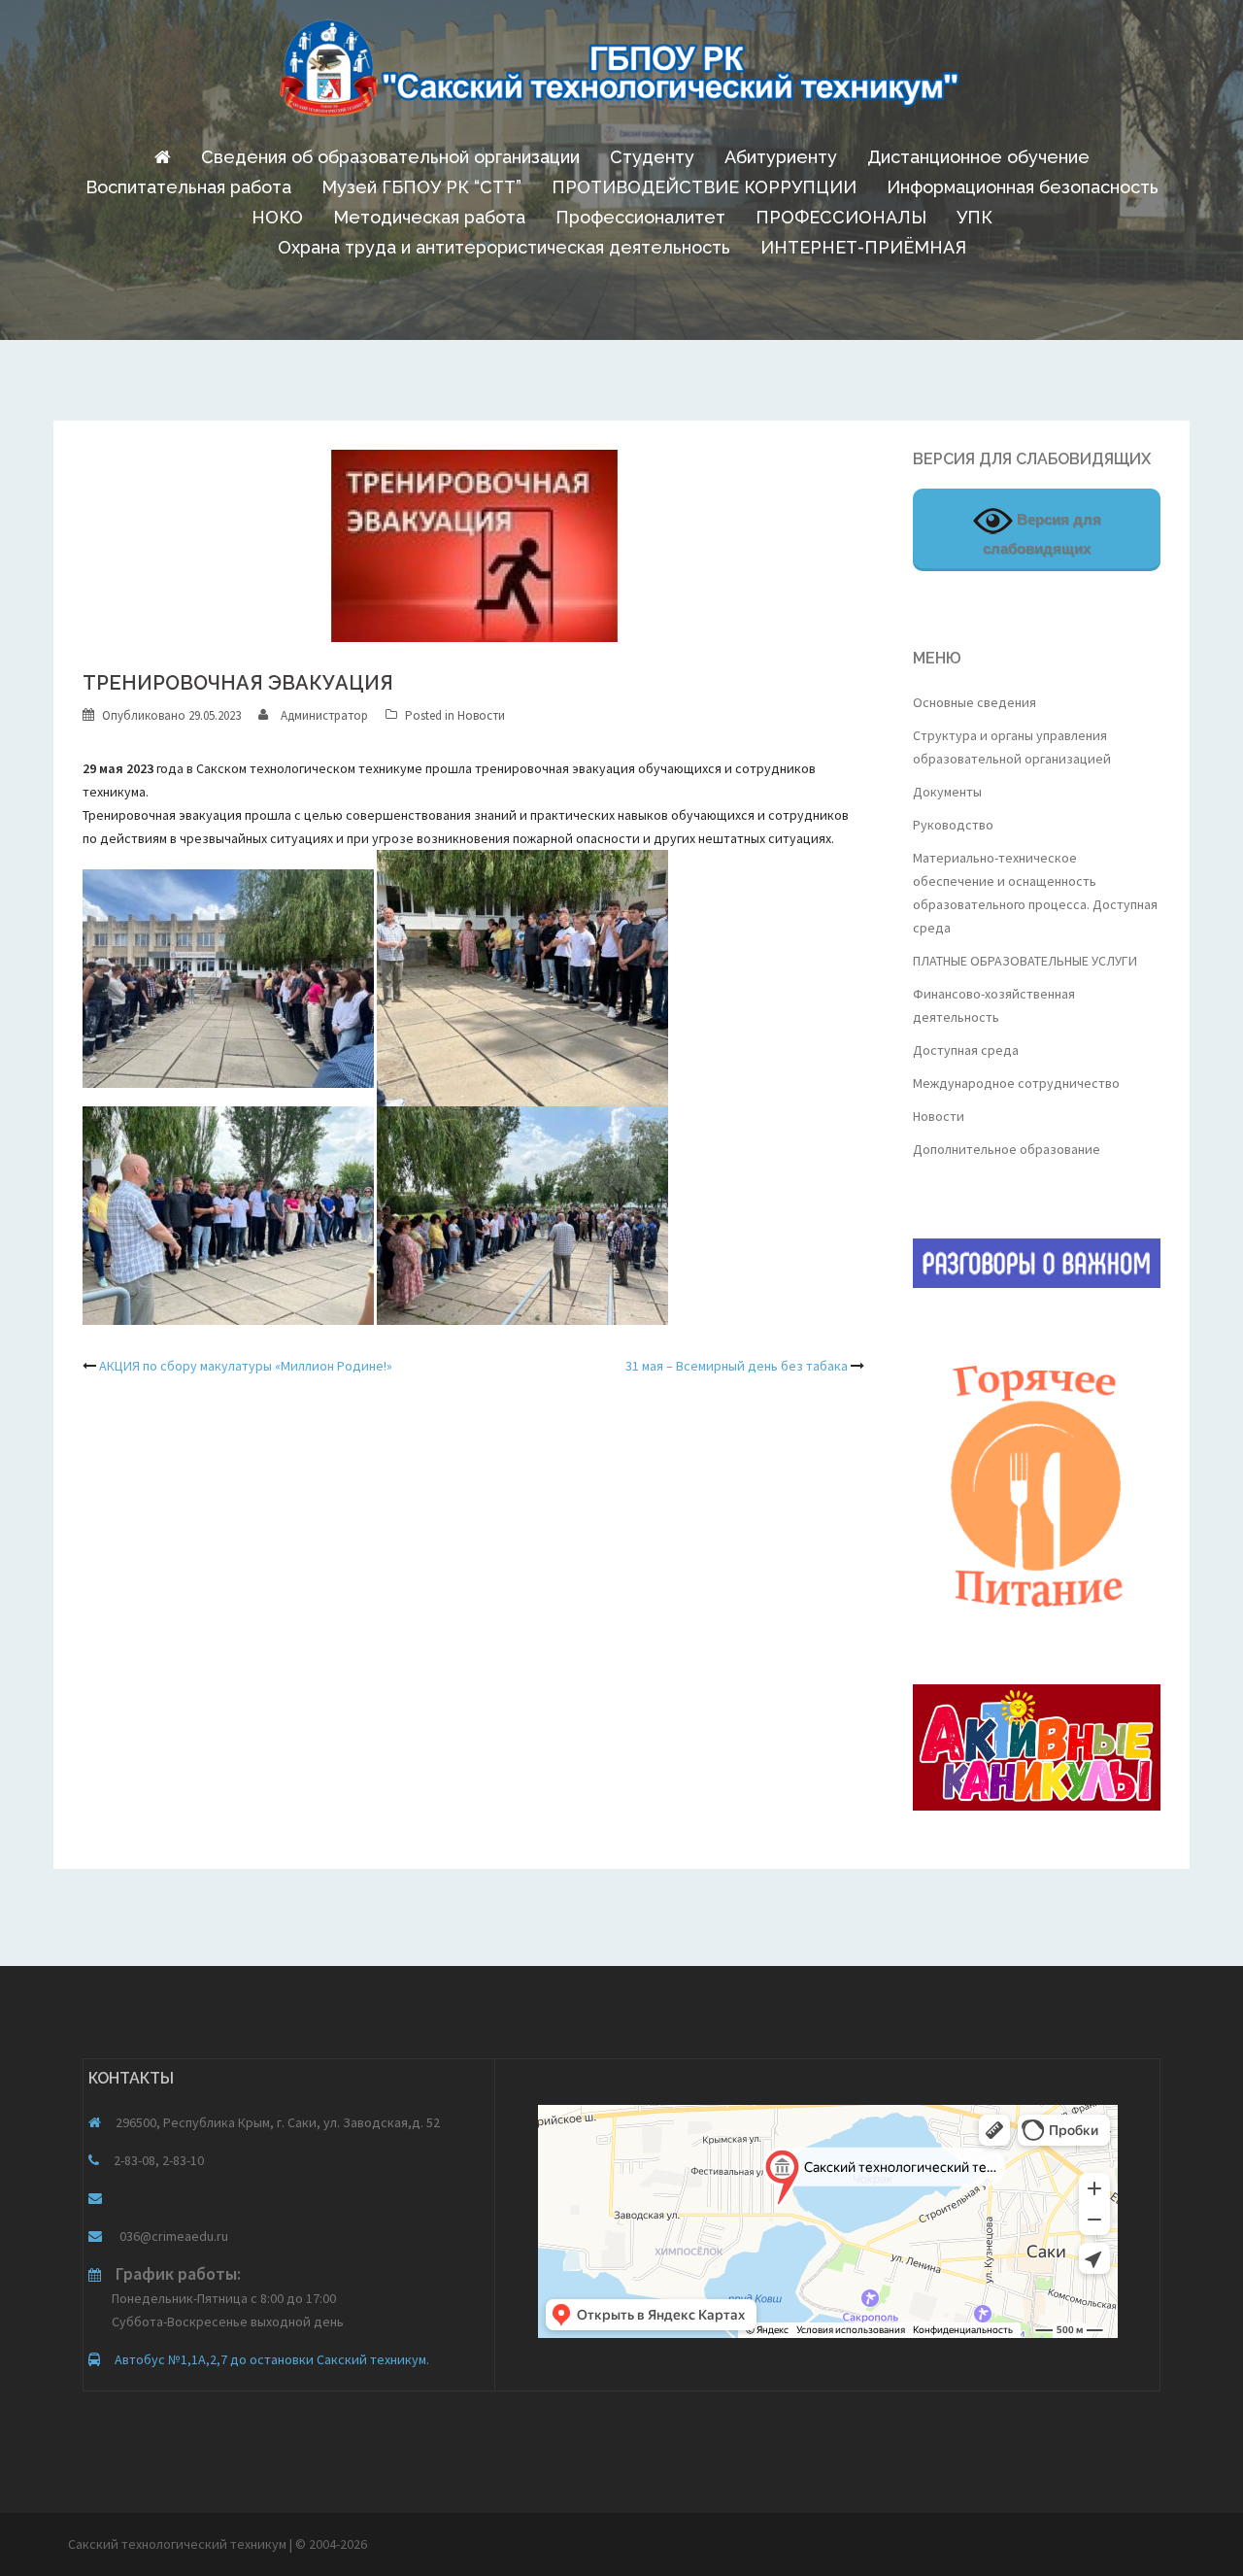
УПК (974, 217)
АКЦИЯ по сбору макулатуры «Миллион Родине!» (246, 1366)
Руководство (953, 825)
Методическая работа (429, 217)
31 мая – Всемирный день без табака (737, 1366)
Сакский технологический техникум (179, 2544)
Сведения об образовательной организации (390, 157)
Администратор (324, 715)
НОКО (277, 217)
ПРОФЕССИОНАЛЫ (841, 217)
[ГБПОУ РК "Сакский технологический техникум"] (621, 74)
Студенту (652, 157)
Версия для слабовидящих (1042, 534)
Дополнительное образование (1007, 1149)
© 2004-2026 (331, 2544)
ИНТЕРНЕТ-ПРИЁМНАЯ (863, 247)
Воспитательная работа (188, 187)
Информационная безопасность (1023, 187)
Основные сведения (974, 702)
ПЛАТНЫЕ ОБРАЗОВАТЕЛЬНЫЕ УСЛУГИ (1025, 961)
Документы (947, 792)
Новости (481, 715)
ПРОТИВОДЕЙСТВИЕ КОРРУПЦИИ (704, 187)
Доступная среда (966, 1050)
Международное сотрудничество (1016, 1083)
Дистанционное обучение (978, 157)
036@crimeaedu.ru (172, 2236)
